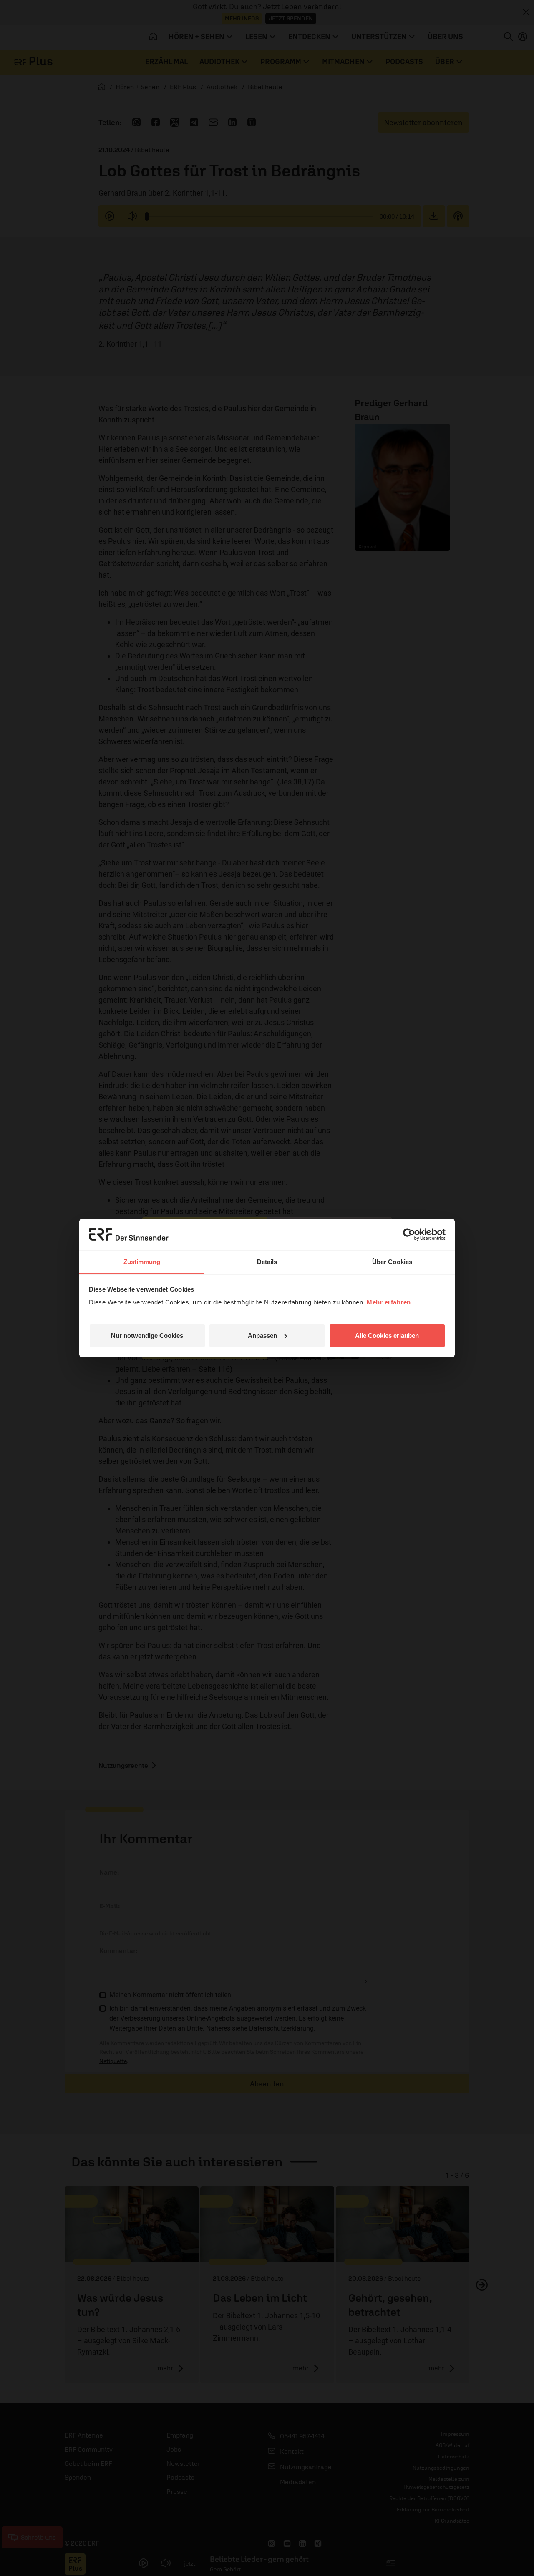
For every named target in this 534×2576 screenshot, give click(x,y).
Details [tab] (267, 1262)
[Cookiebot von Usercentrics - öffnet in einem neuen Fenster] (409, 1234)
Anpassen (262, 1336)
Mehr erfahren (389, 1302)
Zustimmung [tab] (142, 1262)
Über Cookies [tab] (392, 1262)
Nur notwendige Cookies (147, 1336)
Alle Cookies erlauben (387, 1336)
